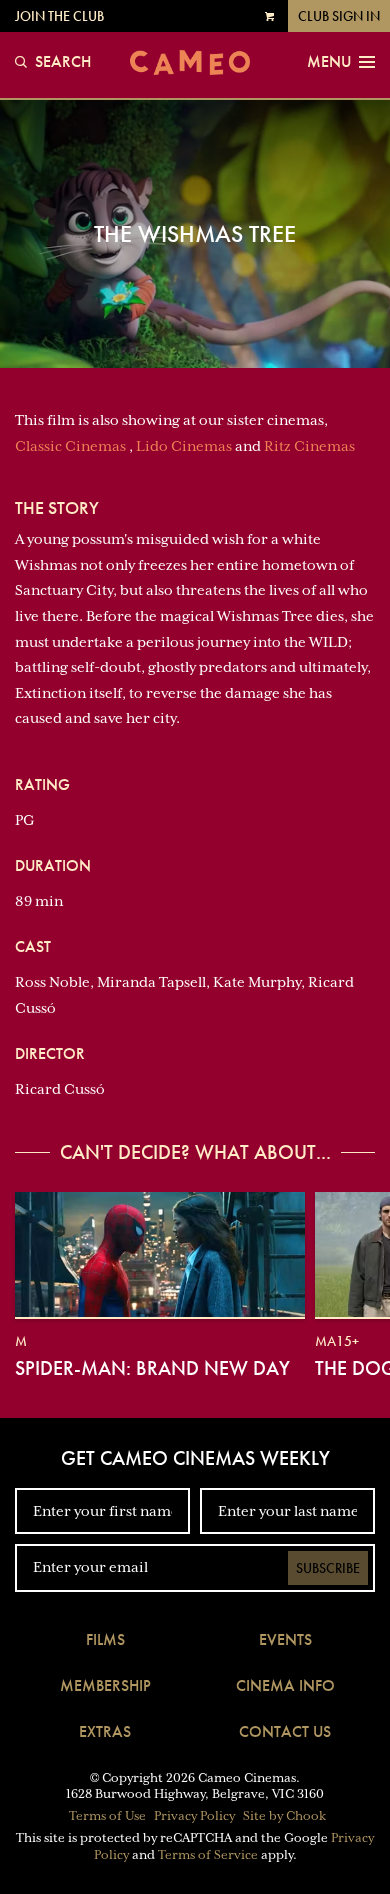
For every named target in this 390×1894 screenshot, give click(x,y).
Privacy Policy (194, 1816)
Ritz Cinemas (309, 446)
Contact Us (285, 1731)
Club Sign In (339, 16)
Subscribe (328, 1568)
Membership (105, 1685)
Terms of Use (107, 1816)
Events (285, 1639)
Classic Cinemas (70, 446)
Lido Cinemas (184, 446)
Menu (329, 62)
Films (105, 1639)
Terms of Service (208, 1855)
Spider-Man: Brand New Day (152, 1368)
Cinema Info (285, 1685)
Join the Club (59, 16)
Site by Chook (284, 1816)
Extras (105, 1731)
